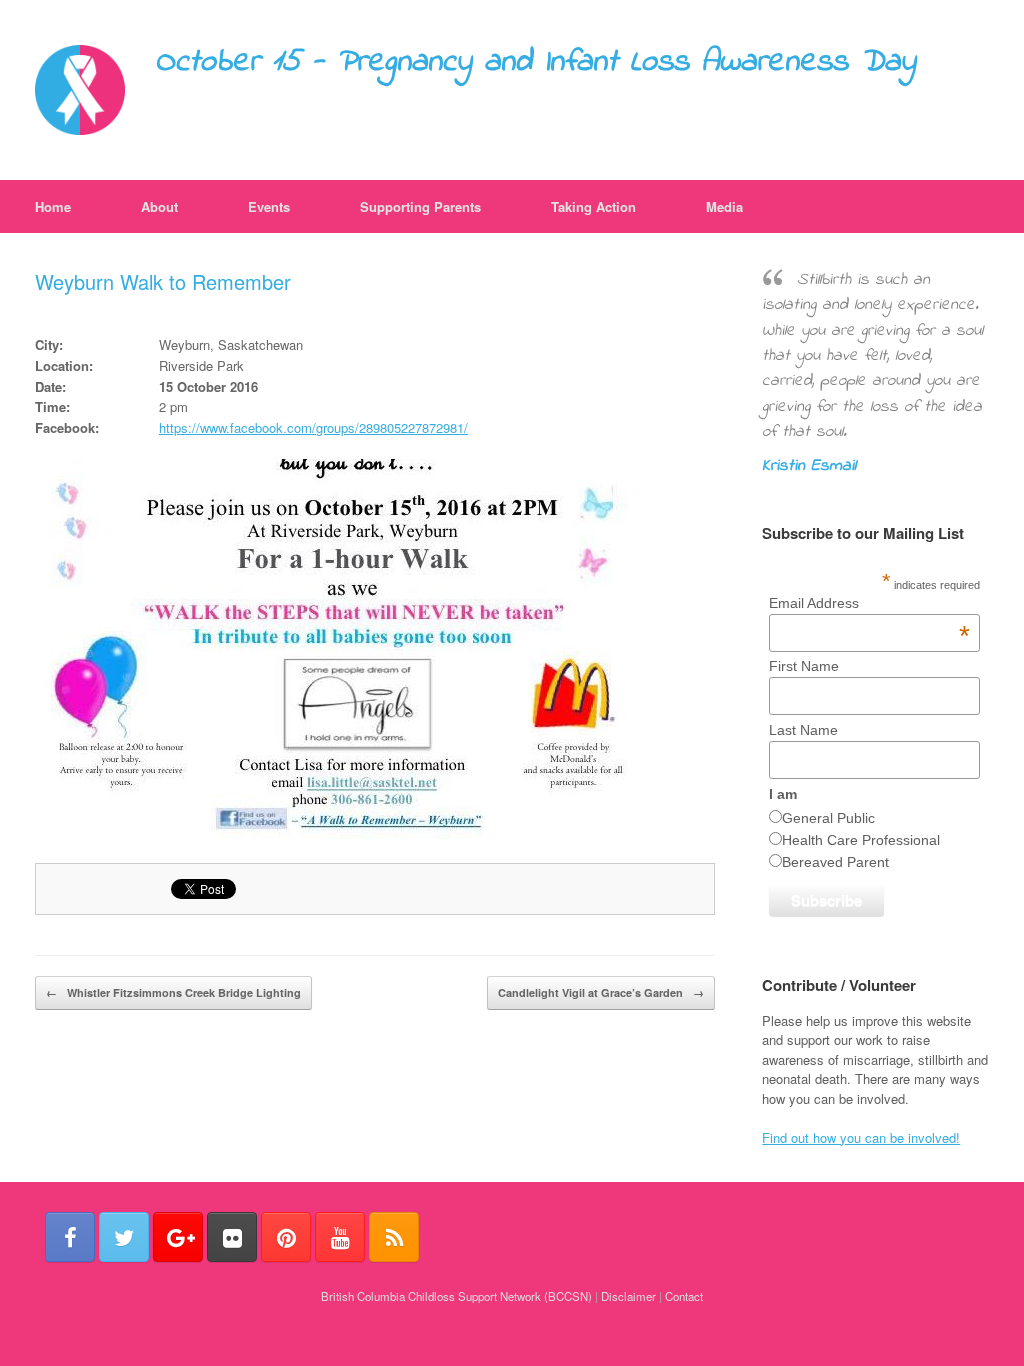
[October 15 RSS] (394, 1237)
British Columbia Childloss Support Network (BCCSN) (456, 1296)
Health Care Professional (861, 840)
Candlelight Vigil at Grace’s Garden (601, 992)
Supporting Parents (420, 206)
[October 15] (80, 90)
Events (269, 206)
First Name (804, 666)
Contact (684, 1296)
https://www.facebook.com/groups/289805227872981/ (313, 427)
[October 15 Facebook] (70, 1237)
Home (53, 206)
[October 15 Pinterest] (286, 1237)
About (159, 206)
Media (724, 206)
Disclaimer (628, 1296)
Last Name (803, 730)
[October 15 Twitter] (124, 1237)
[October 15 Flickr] (232, 1237)
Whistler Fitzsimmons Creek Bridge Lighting (173, 992)
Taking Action (593, 206)
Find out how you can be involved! (861, 1137)
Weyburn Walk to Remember (163, 281)
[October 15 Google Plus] (178, 1237)
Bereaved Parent (835, 862)
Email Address (869, 603)
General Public (828, 818)
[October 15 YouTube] (340, 1237)
